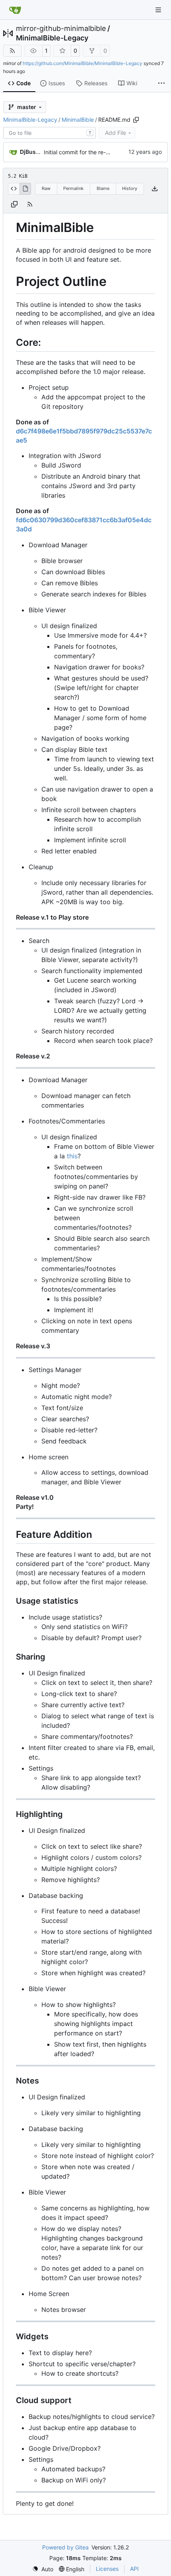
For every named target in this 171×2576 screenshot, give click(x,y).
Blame (103, 188)
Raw (46, 188)
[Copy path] (136, 120)
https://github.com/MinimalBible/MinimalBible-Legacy (83, 63)
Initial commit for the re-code (81, 152)
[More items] (161, 84)
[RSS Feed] (12, 51)
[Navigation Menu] (159, 10)
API (134, 2569)
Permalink (73, 188)
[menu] (43, 2569)
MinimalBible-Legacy (52, 38)
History (130, 188)
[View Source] (14, 189)
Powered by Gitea (65, 2547)
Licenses (107, 2569)
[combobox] (50, 133)
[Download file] (155, 189)
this (72, 1156)
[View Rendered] (25, 189)
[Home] (15, 10)
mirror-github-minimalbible (61, 29)
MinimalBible (78, 120)
